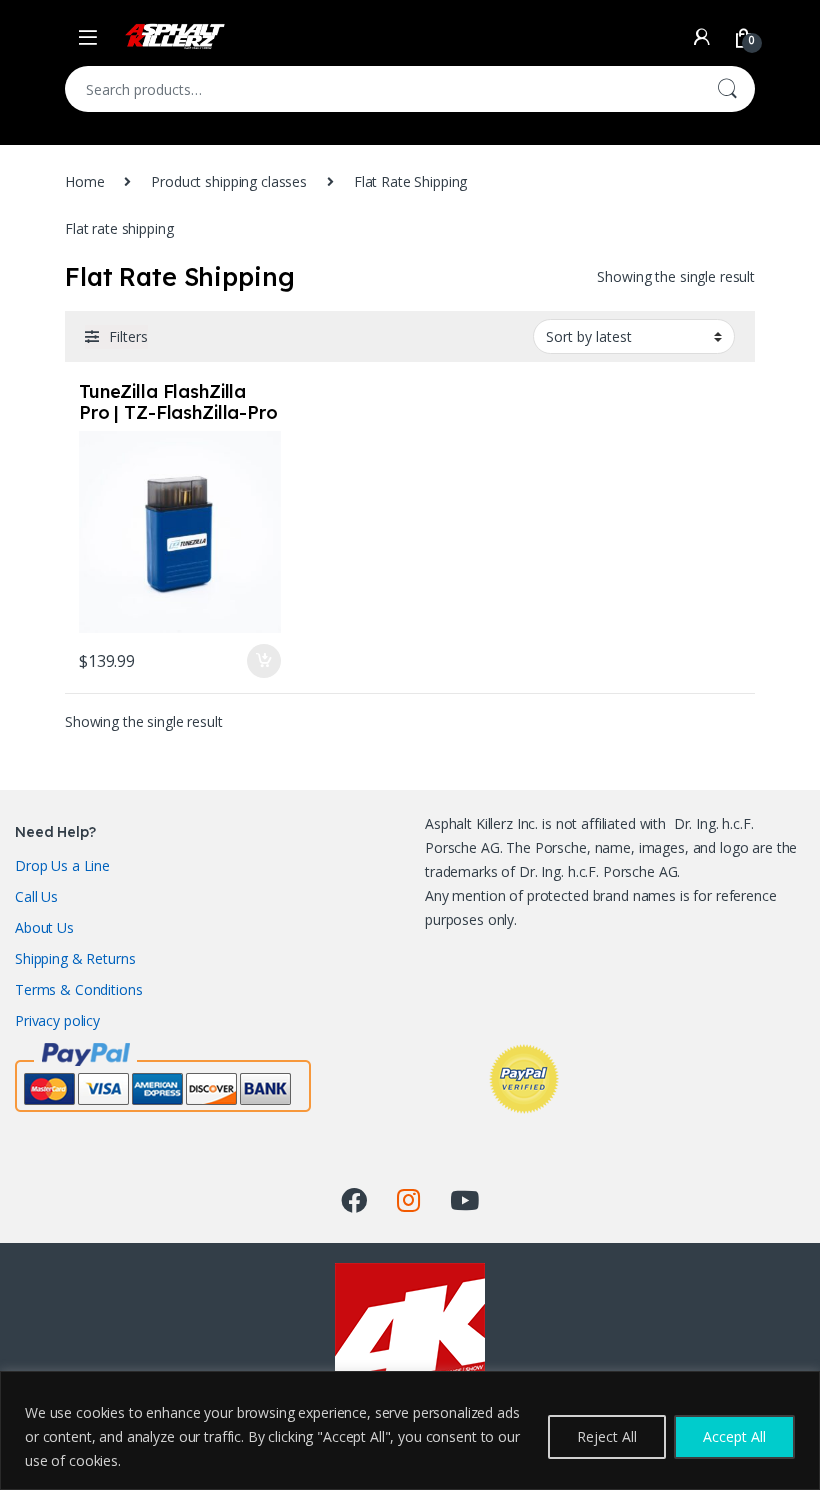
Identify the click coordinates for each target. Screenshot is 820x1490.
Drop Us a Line (62, 865)
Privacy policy (57, 1020)
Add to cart (264, 661)
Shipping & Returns (75, 958)
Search (727, 89)
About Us (44, 927)
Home (84, 181)
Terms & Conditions (78, 989)
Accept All (734, 1436)
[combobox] (382, 89)
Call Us (36, 896)
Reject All (607, 1436)
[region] (410, 1430)
